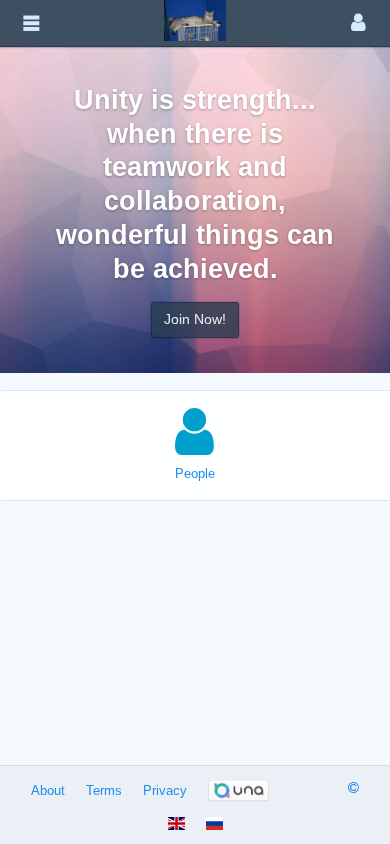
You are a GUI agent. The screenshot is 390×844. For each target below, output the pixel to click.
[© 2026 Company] (353, 787)
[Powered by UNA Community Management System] (238, 791)
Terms (104, 790)
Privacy (165, 790)
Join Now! (195, 319)
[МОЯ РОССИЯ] (194, 19)
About (48, 790)
